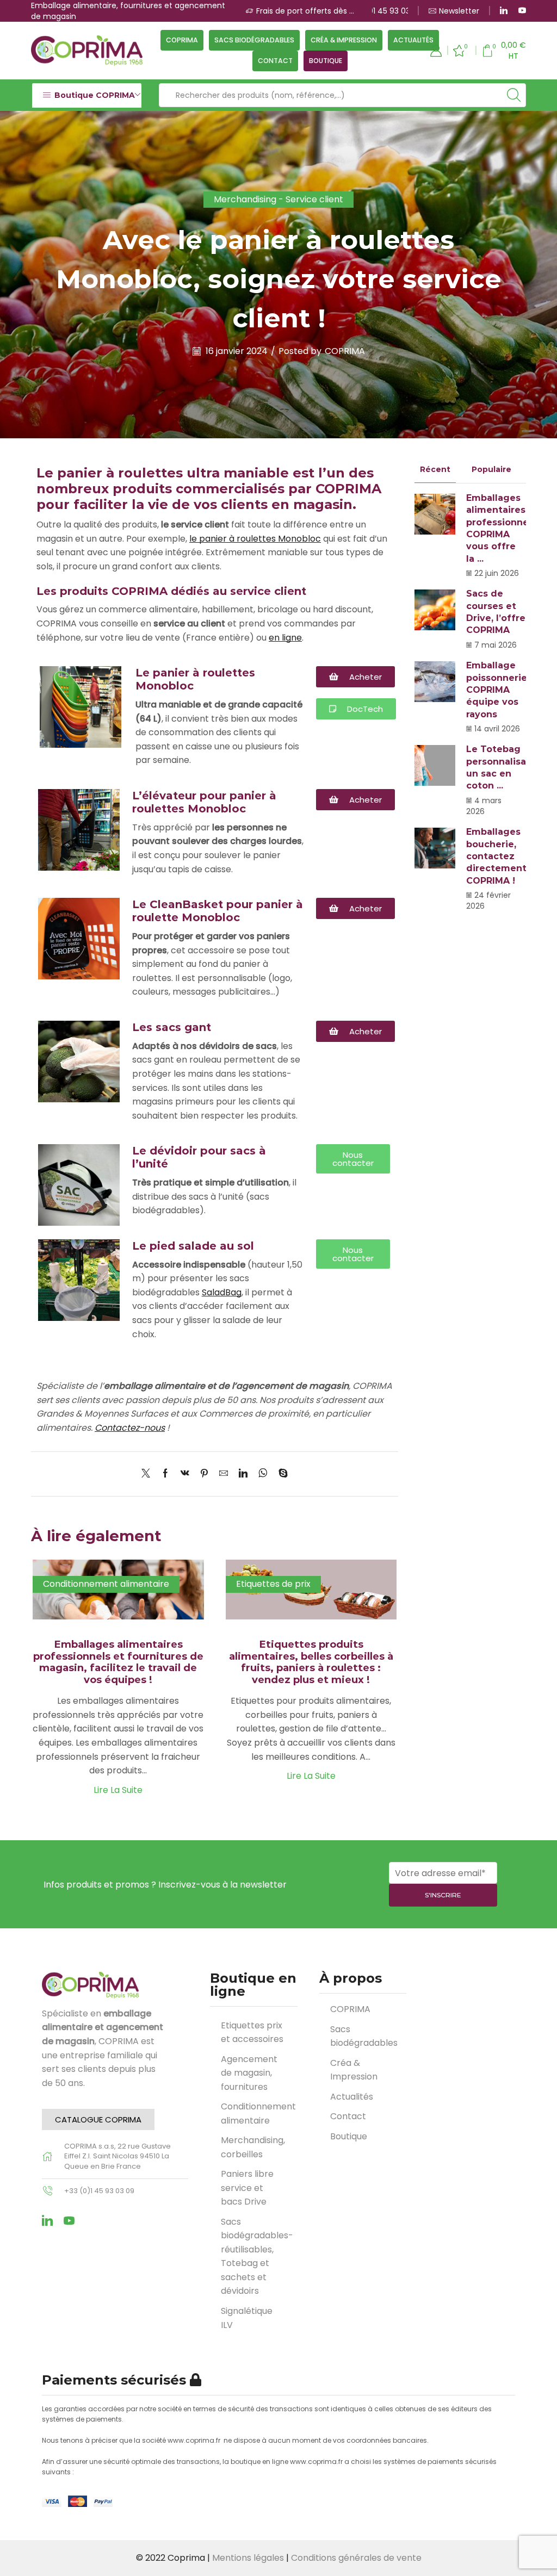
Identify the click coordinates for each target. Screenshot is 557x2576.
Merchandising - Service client (278, 199)
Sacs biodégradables (254, 40)
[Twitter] (148, 1474)
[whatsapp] (263, 1474)
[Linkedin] (47, 2220)
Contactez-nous (130, 1428)
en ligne (285, 638)
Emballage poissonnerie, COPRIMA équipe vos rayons (498, 690)
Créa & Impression (344, 40)
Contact (275, 61)
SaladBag (222, 1292)
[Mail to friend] (224, 1474)
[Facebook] (165, 1474)
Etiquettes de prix (273, 1584)
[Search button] (514, 95)
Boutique (326, 61)
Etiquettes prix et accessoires (252, 2032)
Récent (435, 469)
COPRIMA (182, 40)
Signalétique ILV (247, 2318)
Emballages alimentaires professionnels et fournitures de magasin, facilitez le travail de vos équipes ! (118, 1662)
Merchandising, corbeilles (253, 2147)
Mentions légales (248, 2558)
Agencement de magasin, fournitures (249, 2073)
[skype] (280, 1474)
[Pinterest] (204, 1474)
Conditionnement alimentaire (106, 1584)
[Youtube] (522, 11)
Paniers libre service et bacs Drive (247, 2188)
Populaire (491, 469)
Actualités (413, 40)
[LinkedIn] (504, 11)
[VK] (185, 1474)
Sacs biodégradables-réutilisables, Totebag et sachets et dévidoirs (257, 2257)
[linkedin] (243, 1474)
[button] (98, 2119)
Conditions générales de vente (356, 2558)
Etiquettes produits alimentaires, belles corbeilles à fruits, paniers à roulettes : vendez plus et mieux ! (311, 1662)
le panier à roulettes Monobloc (255, 539)
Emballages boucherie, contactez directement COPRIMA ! (496, 856)
